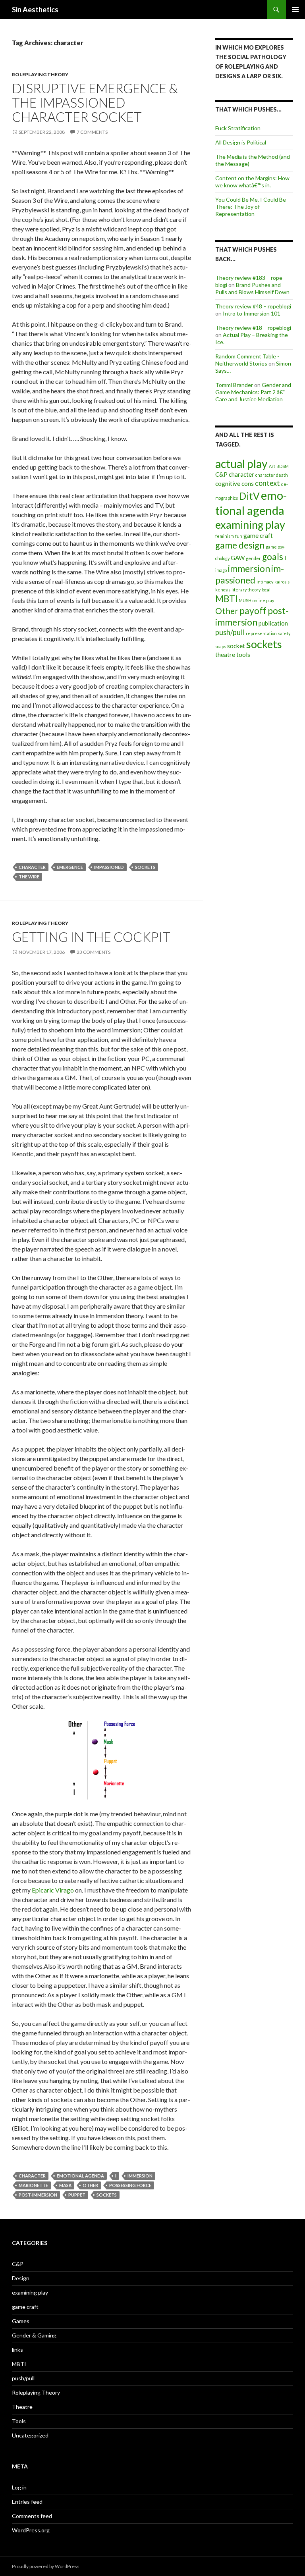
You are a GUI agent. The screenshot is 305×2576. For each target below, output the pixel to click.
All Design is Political (241, 142)
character (32, 867)
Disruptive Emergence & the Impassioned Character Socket (95, 102)
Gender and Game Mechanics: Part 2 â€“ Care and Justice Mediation (253, 392)
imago (221, 570)
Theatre (22, 2407)
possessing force (130, 2185)
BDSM (283, 466)
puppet (77, 2195)
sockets (145, 867)
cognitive (228, 483)
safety (284, 633)
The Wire (29, 877)
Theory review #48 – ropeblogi (253, 306)
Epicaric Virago (53, 1890)
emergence (70, 867)
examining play (250, 525)
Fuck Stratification (238, 128)
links (17, 2350)
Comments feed (32, 2516)
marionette (33, 2185)
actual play (241, 464)
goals (273, 557)
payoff (253, 611)
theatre (225, 655)
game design (240, 545)
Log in (19, 2487)
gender (253, 558)
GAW (238, 558)
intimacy (265, 582)
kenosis (223, 590)
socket (236, 646)
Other (90, 2185)
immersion (140, 2176)
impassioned (109, 867)
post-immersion (38, 2195)
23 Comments (94, 952)
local (266, 590)
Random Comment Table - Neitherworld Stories (247, 360)
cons (248, 483)
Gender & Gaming (34, 2335)
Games (21, 2321)
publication (273, 623)
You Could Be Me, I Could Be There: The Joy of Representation (251, 207)
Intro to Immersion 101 (252, 313)
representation (261, 633)
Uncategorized (30, 2435)
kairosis (282, 582)
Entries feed (27, 2502)
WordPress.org (31, 2530)
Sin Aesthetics (35, 10)
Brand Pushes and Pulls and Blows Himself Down (252, 288)
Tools (19, 2421)
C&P (221, 474)
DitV (249, 496)
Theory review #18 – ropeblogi (253, 328)
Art (272, 466)
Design (21, 2278)
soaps (221, 646)
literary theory (246, 590)
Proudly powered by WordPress (46, 2566)
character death (272, 475)
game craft (258, 535)
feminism (225, 536)
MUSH (245, 600)
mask (65, 2185)
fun (239, 536)
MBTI (226, 599)
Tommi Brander (234, 385)
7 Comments (92, 132)
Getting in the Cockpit (91, 937)
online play (263, 600)
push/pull (230, 632)
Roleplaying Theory (40, 74)
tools (243, 655)
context (267, 483)
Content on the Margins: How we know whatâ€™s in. (252, 182)
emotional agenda (80, 2176)
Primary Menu (295, 10)
